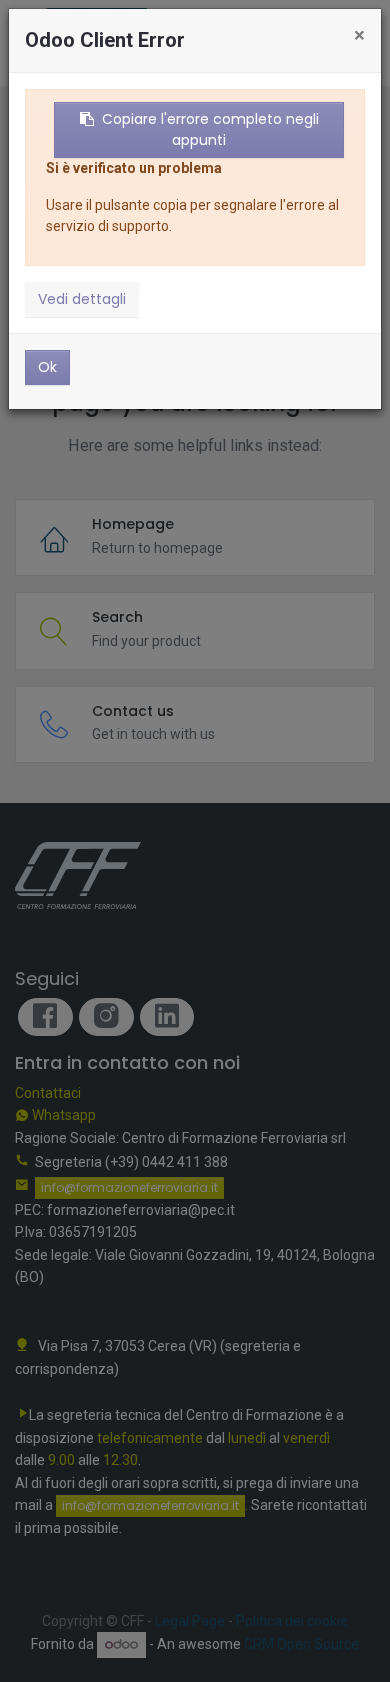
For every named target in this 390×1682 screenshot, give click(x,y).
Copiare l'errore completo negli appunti (210, 129)
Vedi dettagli (82, 299)
